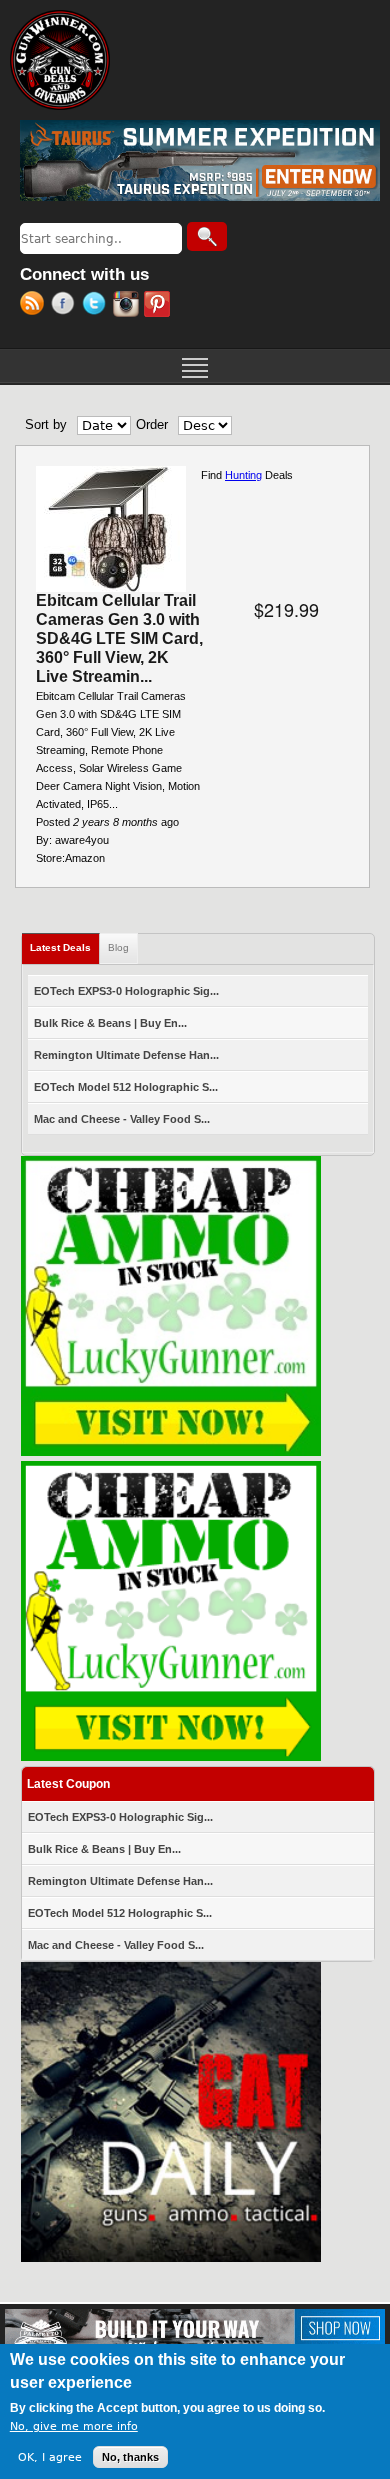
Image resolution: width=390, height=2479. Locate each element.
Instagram (128, 306)
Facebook (66, 306)
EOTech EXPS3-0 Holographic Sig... (126, 991)
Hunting (243, 475)
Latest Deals (65, 947)
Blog (118, 947)
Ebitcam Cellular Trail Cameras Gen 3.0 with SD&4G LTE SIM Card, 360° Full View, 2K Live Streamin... (119, 638)
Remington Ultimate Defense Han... (126, 1055)
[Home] (60, 60)
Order (152, 424)
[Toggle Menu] (195, 366)
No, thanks (130, 2457)
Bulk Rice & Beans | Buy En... (110, 1023)
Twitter (97, 306)
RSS (35, 306)
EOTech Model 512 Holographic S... (126, 1087)
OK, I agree (50, 2457)
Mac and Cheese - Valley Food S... (122, 1119)
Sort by (46, 424)
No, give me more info (74, 2426)
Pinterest (159, 306)
